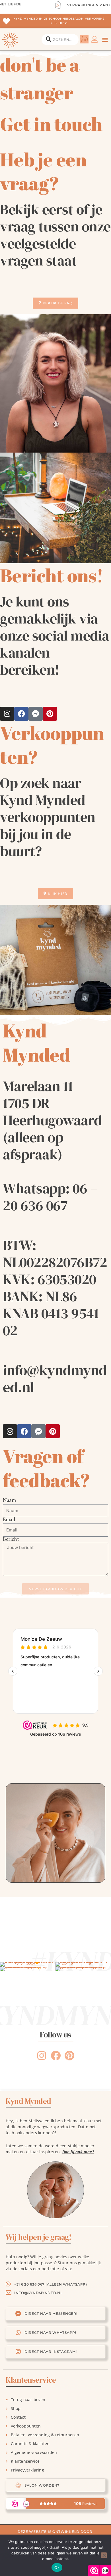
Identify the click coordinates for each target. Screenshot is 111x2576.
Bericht (11, 1540)
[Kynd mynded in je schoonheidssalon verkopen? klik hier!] (6, 21)
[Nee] (104, 2555)
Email (9, 1520)
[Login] (95, 39)
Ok (57, 2567)
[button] (105, 40)
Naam (9, 1501)
